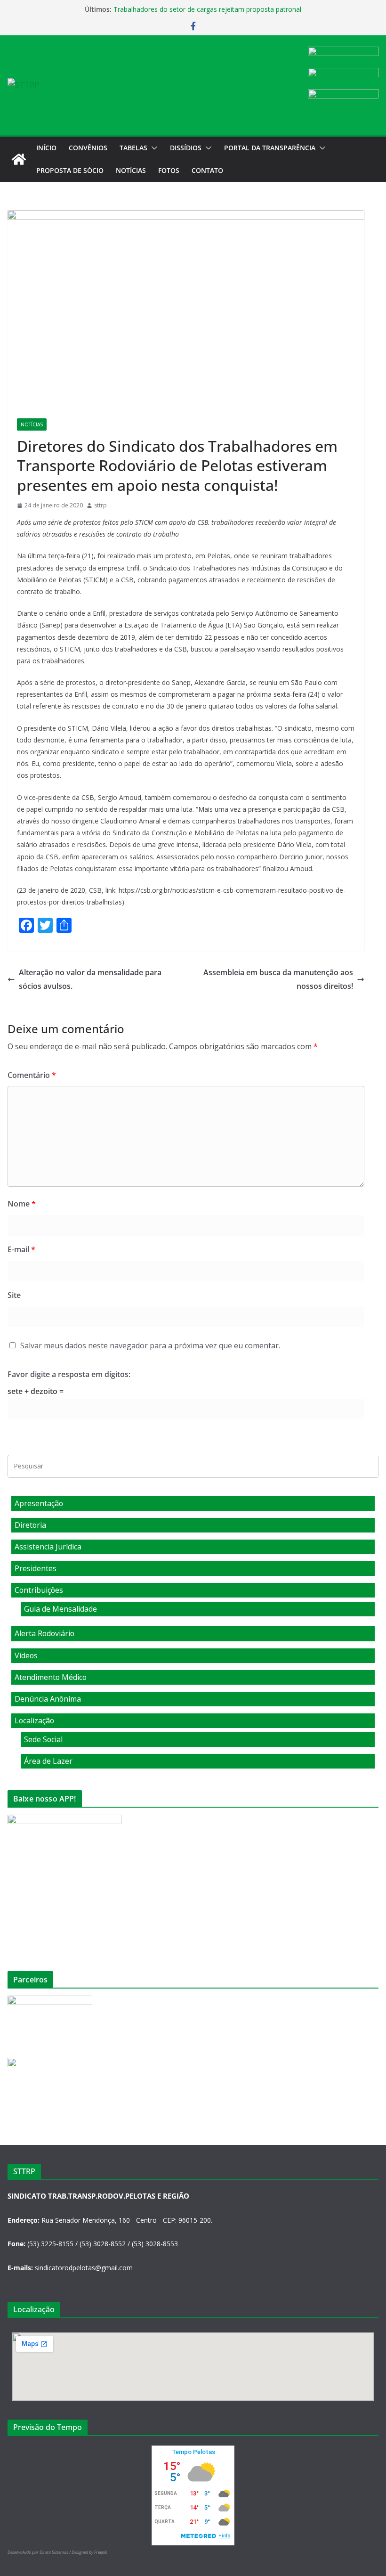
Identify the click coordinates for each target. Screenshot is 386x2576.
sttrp (101, 505)
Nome (22, 1204)
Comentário (32, 1075)
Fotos (169, 170)
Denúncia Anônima (48, 1699)
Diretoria (30, 1525)
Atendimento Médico (51, 1677)
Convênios (88, 148)
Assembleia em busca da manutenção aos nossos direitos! (278, 979)
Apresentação (39, 1503)
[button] (153, 148)
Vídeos (26, 1655)
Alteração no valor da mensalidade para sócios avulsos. (90, 979)
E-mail (21, 1249)
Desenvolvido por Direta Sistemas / (40, 2552)
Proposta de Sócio (70, 170)
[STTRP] (19, 159)
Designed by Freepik (89, 2552)
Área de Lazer (48, 1761)
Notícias (131, 170)
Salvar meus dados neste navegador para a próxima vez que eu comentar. (150, 1345)
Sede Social (43, 1739)
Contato (207, 170)
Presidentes (36, 1568)
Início (46, 148)
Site (14, 1295)
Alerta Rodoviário (44, 1633)
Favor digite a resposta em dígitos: (69, 1374)
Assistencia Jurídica (48, 1547)
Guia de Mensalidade (60, 1609)
